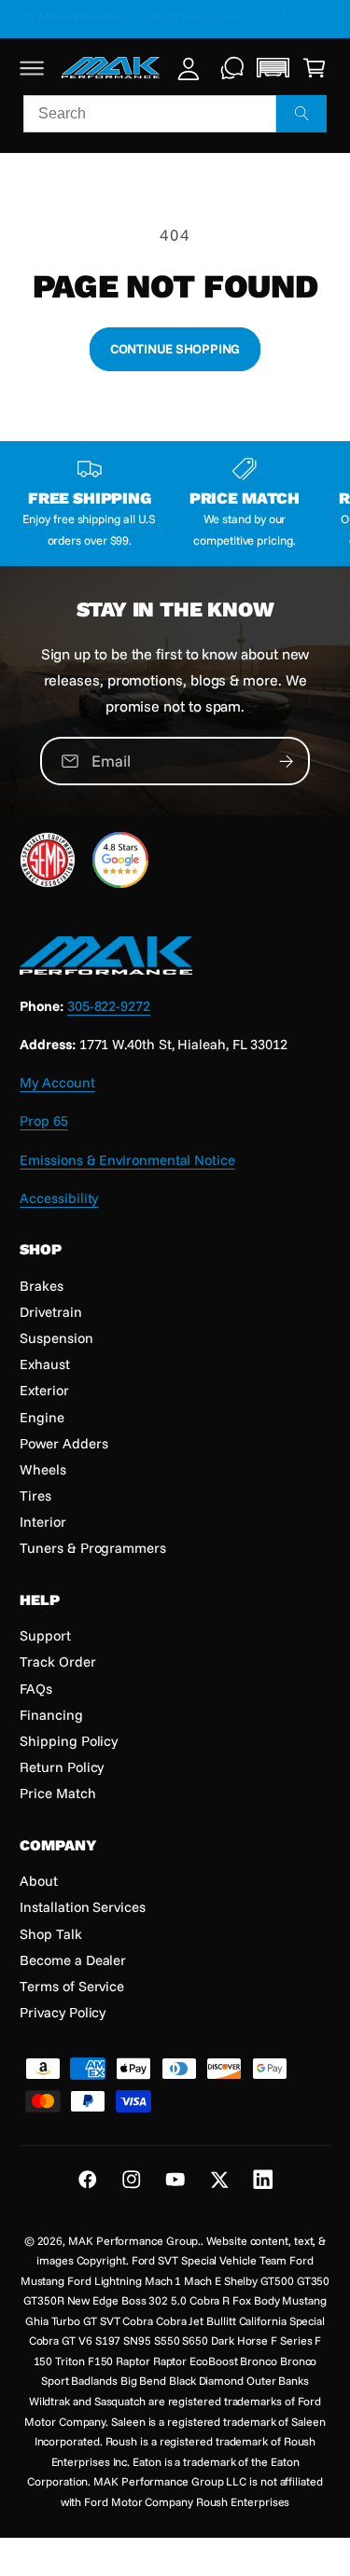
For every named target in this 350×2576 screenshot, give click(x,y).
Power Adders (63, 1443)
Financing (51, 1715)
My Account (57, 1082)
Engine (42, 1417)
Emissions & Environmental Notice (127, 1160)
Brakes (42, 1286)
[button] (32, 68)
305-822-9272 (109, 1006)
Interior (42, 1522)
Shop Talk (50, 1934)
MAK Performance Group (133, 2241)
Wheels (43, 1469)
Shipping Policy (69, 1741)
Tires (35, 1496)
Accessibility (59, 1198)
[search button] (301, 114)
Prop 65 (43, 1121)
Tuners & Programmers (92, 1548)
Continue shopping (175, 348)
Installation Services (82, 1907)
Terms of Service (72, 1986)
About (39, 1881)
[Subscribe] (286, 761)
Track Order (57, 1662)
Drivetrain (50, 1312)
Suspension (56, 1338)
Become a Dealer (73, 1960)
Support (45, 1635)
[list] (175, 504)
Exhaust (44, 1364)
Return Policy (62, 1767)
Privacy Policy (63, 2012)
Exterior (44, 1390)
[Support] (233, 68)
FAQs (36, 1689)
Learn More (288, 16)
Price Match (57, 1793)
